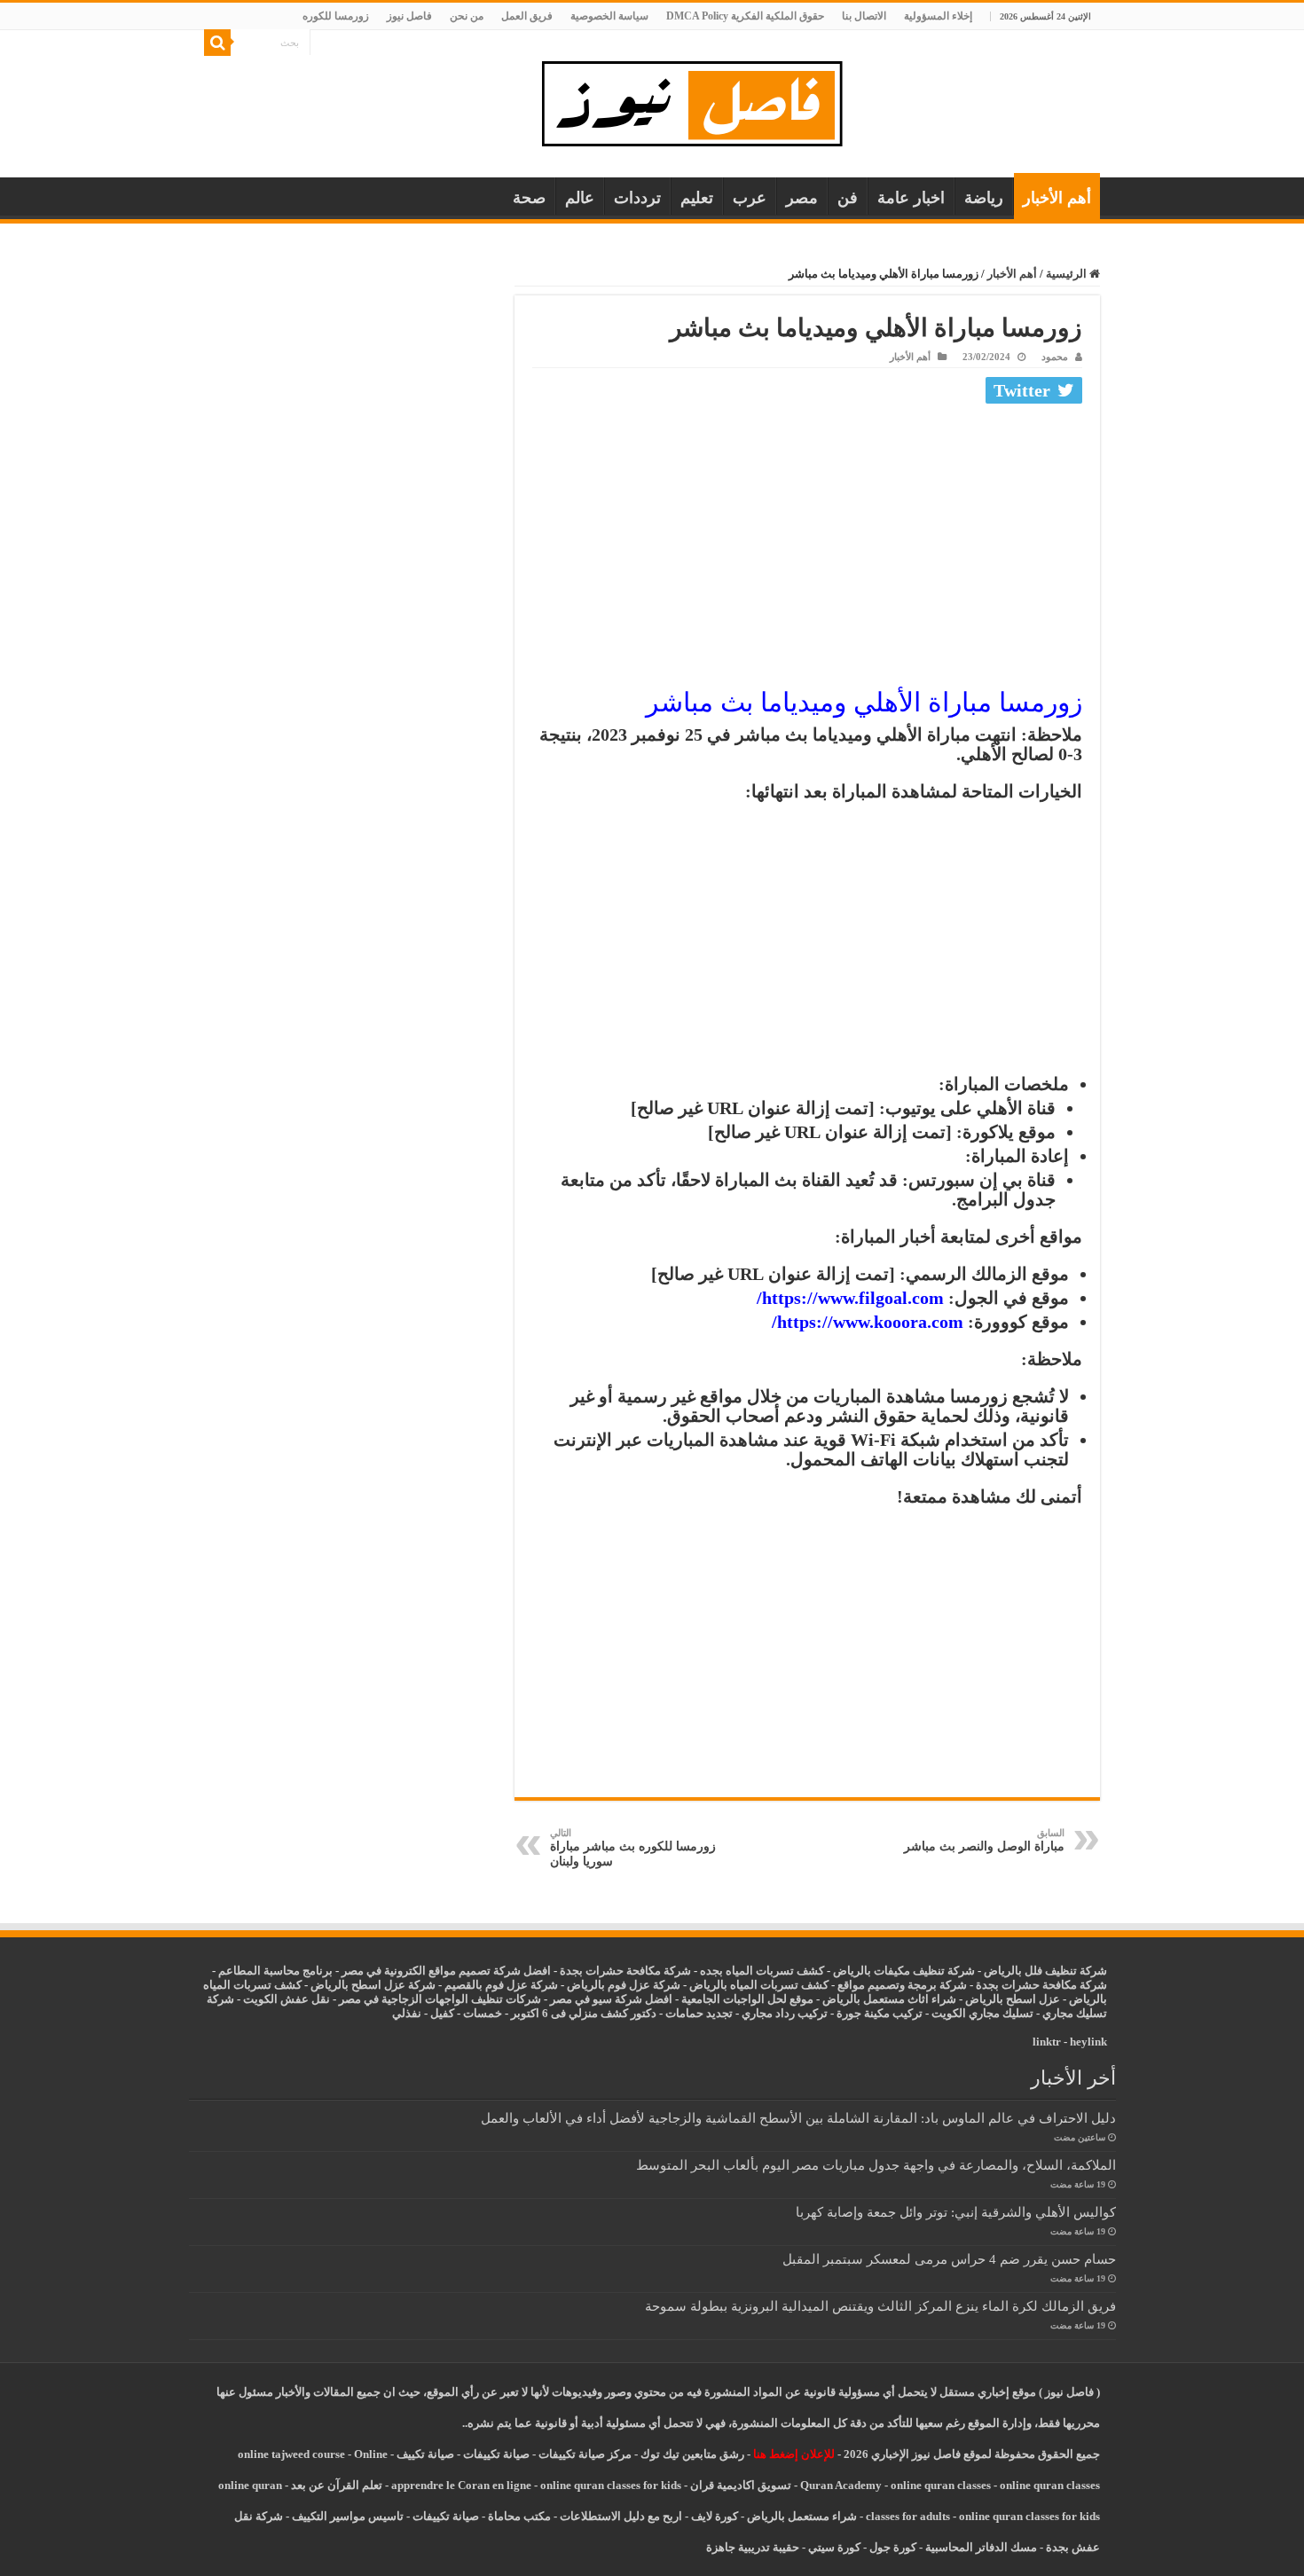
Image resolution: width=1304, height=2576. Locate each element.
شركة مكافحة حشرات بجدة (1041, 1985)
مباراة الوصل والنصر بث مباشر (984, 1840)
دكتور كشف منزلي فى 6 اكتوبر (584, 2013)
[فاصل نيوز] (701, 100)
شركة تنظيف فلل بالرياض (1045, 1971)
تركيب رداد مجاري (785, 2013)
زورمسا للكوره (336, 16)
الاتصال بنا (864, 16)
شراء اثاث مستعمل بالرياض (889, 1999)
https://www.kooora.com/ (868, 1322)
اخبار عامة (911, 198)
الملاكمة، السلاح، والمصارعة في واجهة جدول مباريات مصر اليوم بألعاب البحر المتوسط (876, 2165)
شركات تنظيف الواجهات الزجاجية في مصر (440, 1999)
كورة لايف (715, 2516)
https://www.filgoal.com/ (850, 1298)
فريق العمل (527, 16)
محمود (1055, 357)
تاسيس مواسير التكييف (348, 2516)
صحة (529, 198)
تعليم (697, 198)
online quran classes (941, 2485)
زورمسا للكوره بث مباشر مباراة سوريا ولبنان (633, 1848)
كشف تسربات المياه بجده (762, 1971)
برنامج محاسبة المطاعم (275, 1971)
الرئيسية (1068, 274)
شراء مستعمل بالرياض (802, 2516)
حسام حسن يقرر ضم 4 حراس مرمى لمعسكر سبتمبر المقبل (949, 2259)
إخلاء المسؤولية (938, 16)
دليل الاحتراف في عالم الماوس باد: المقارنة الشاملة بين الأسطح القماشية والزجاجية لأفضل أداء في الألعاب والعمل (798, 2118)
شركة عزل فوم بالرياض (624, 1985)
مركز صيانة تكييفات (585, 2454)
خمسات (483, 2013)
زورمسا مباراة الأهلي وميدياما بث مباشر (864, 702)
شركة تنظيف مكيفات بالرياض (904, 1971)
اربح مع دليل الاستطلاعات (621, 2516)
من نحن (467, 16)
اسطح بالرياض (1002, 1999)
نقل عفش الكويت (287, 1999)
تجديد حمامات (699, 2013)
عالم (580, 198)
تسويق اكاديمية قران (741, 2485)
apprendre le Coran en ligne (461, 2485)
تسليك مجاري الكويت (982, 2013)
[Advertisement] (807, 543)
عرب (750, 198)
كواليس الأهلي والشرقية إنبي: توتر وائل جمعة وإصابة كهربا (956, 2212)
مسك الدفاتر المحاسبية (981, 2547)
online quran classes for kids (611, 2485)
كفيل (442, 2013)
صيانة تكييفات (496, 2454)
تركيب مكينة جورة (880, 2013)
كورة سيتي (833, 2547)
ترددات (637, 198)
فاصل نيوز (409, 16)
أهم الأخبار (1057, 198)
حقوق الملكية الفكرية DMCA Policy (745, 16)
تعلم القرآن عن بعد (337, 2485)
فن (848, 198)
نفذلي (407, 2013)
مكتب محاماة (519, 2516)
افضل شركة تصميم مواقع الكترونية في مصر (446, 1971)
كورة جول (892, 2547)
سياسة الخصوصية (609, 16)
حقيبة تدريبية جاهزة (753, 2547)
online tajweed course (291, 2454)
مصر (802, 198)
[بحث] (217, 43)
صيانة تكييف (425, 2454)
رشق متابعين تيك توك (692, 2454)
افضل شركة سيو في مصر (611, 1999)
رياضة (984, 198)
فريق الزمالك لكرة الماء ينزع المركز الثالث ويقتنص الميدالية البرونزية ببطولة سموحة (880, 2306)
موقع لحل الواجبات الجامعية (747, 1999)
